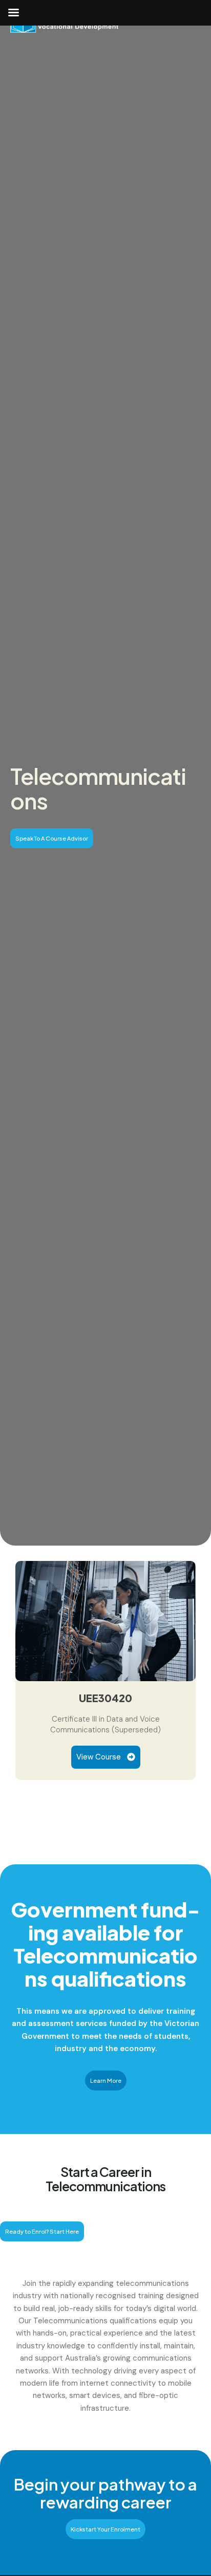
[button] (52, 838)
